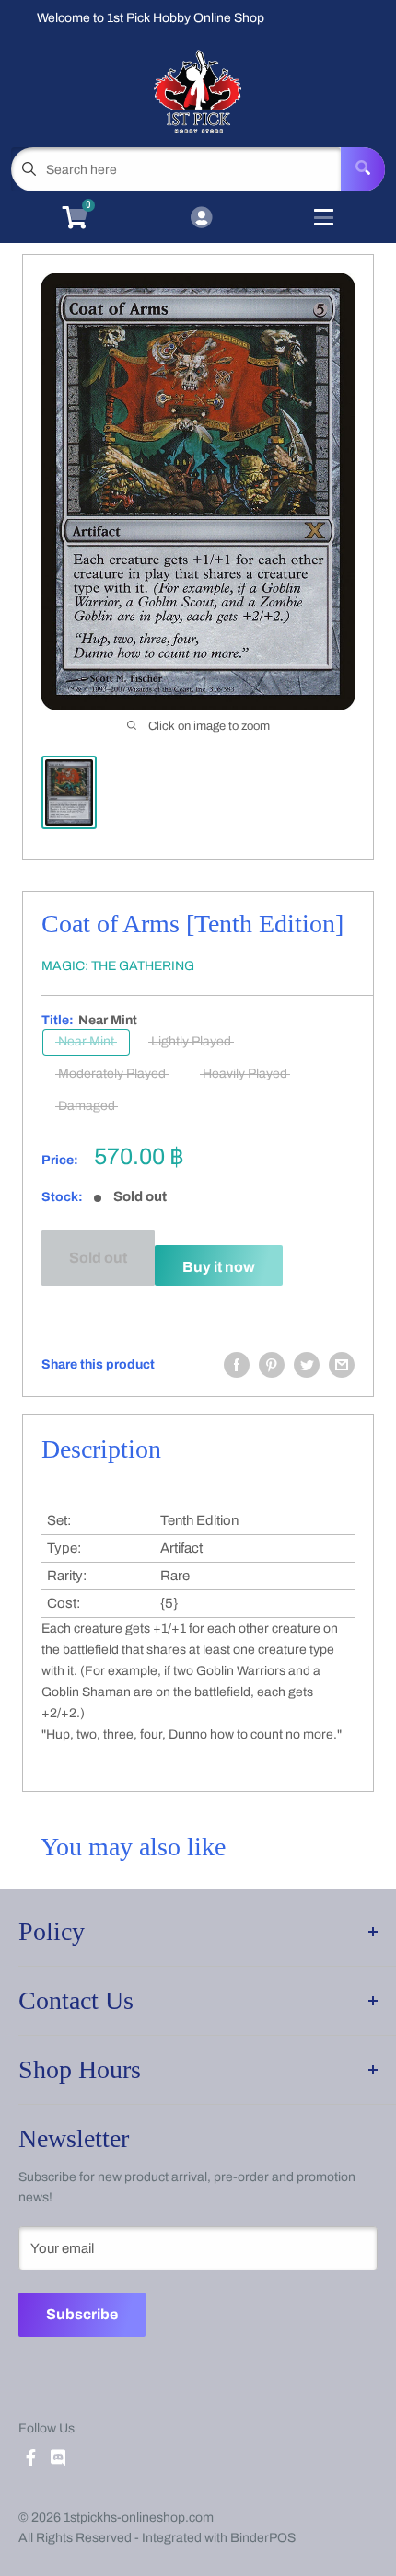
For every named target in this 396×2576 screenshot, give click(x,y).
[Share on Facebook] (237, 1365)
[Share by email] (342, 1365)
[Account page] (201, 219)
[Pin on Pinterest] (272, 1365)
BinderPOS (263, 2538)
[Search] (363, 169)
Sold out (98, 1258)
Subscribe (82, 2314)
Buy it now (219, 1267)
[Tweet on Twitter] (307, 1365)
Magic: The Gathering (118, 966)
